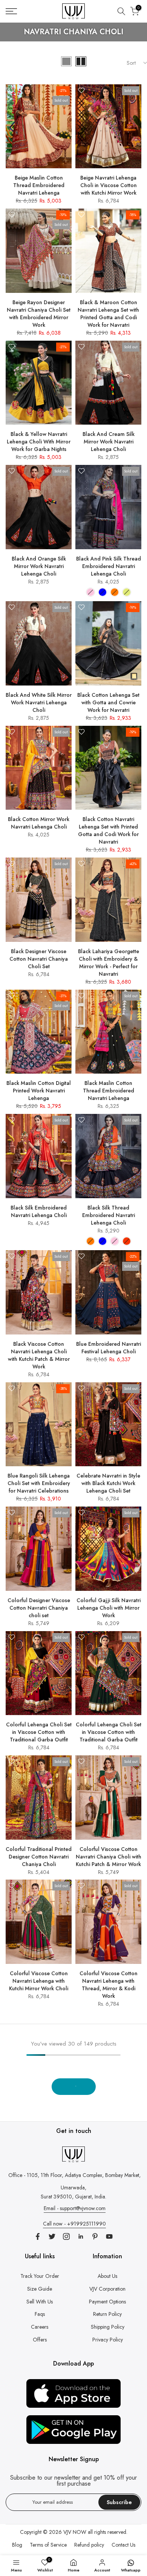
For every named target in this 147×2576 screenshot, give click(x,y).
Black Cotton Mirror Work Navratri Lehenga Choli (39, 823)
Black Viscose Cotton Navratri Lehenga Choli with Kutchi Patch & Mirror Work (39, 1355)
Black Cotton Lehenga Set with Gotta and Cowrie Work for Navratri (108, 702)
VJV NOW (75, 2532)
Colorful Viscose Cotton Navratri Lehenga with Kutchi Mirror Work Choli (39, 1981)
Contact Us (123, 2545)
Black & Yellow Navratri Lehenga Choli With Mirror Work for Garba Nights (39, 442)
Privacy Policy (108, 2340)
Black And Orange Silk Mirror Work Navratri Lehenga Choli (39, 566)
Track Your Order (40, 2276)
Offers (40, 2340)
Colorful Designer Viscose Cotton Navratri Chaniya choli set (39, 1608)
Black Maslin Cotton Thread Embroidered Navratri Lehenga (109, 1091)
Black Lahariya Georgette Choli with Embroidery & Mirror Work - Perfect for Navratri (109, 963)
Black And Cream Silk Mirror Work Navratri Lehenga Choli (109, 442)
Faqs (40, 2314)
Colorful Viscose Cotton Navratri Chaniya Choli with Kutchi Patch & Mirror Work (109, 1857)
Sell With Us (40, 2302)
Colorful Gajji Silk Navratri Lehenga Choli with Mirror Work (109, 1608)
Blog (17, 2545)
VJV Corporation (107, 2289)
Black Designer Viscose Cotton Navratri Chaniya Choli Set (39, 959)
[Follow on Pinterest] (95, 2236)
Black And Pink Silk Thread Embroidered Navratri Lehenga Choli (109, 566)
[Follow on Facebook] (38, 2236)
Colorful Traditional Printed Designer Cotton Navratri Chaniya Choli (39, 1857)
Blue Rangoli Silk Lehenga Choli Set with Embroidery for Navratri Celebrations (39, 1483)
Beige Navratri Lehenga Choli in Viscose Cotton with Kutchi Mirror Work (109, 185)
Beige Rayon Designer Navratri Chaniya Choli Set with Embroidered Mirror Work (39, 314)
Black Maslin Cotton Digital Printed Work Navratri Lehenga (39, 1091)
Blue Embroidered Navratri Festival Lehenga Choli (109, 1348)
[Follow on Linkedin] (81, 2236)
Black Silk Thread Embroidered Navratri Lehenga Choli (109, 1215)
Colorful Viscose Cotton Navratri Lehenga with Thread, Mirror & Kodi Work (109, 1985)
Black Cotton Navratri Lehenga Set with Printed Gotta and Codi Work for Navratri (108, 830)
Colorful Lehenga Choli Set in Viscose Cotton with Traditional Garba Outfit (39, 1732)
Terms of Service (48, 2545)
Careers (40, 2327)
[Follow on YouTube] (109, 2236)
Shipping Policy (108, 2327)
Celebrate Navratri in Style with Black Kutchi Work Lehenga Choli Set (108, 1483)
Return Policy (107, 2314)
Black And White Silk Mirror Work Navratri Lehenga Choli (39, 702)
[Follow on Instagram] (66, 2236)
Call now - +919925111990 (74, 2224)
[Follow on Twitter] (52, 2236)
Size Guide (40, 2289)
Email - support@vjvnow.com (75, 2208)
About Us (107, 2276)
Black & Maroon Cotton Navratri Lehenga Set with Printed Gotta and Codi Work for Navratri (108, 314)
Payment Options (107, 2302)
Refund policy (89, 2545)
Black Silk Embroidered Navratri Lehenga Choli (39, 1211)
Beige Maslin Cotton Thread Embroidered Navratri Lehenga (39, 185)
